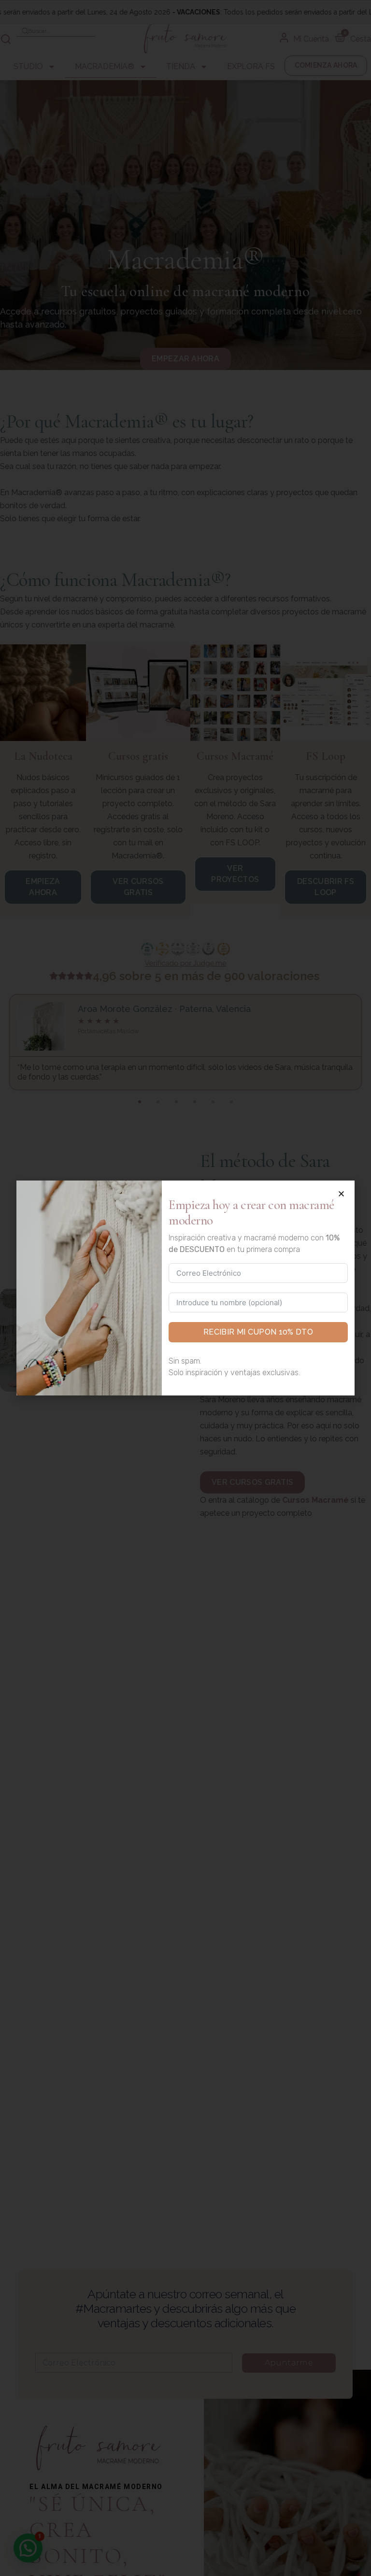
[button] (341, 1194)
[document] (185, 1288)
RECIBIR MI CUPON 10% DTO (258, 1332)
